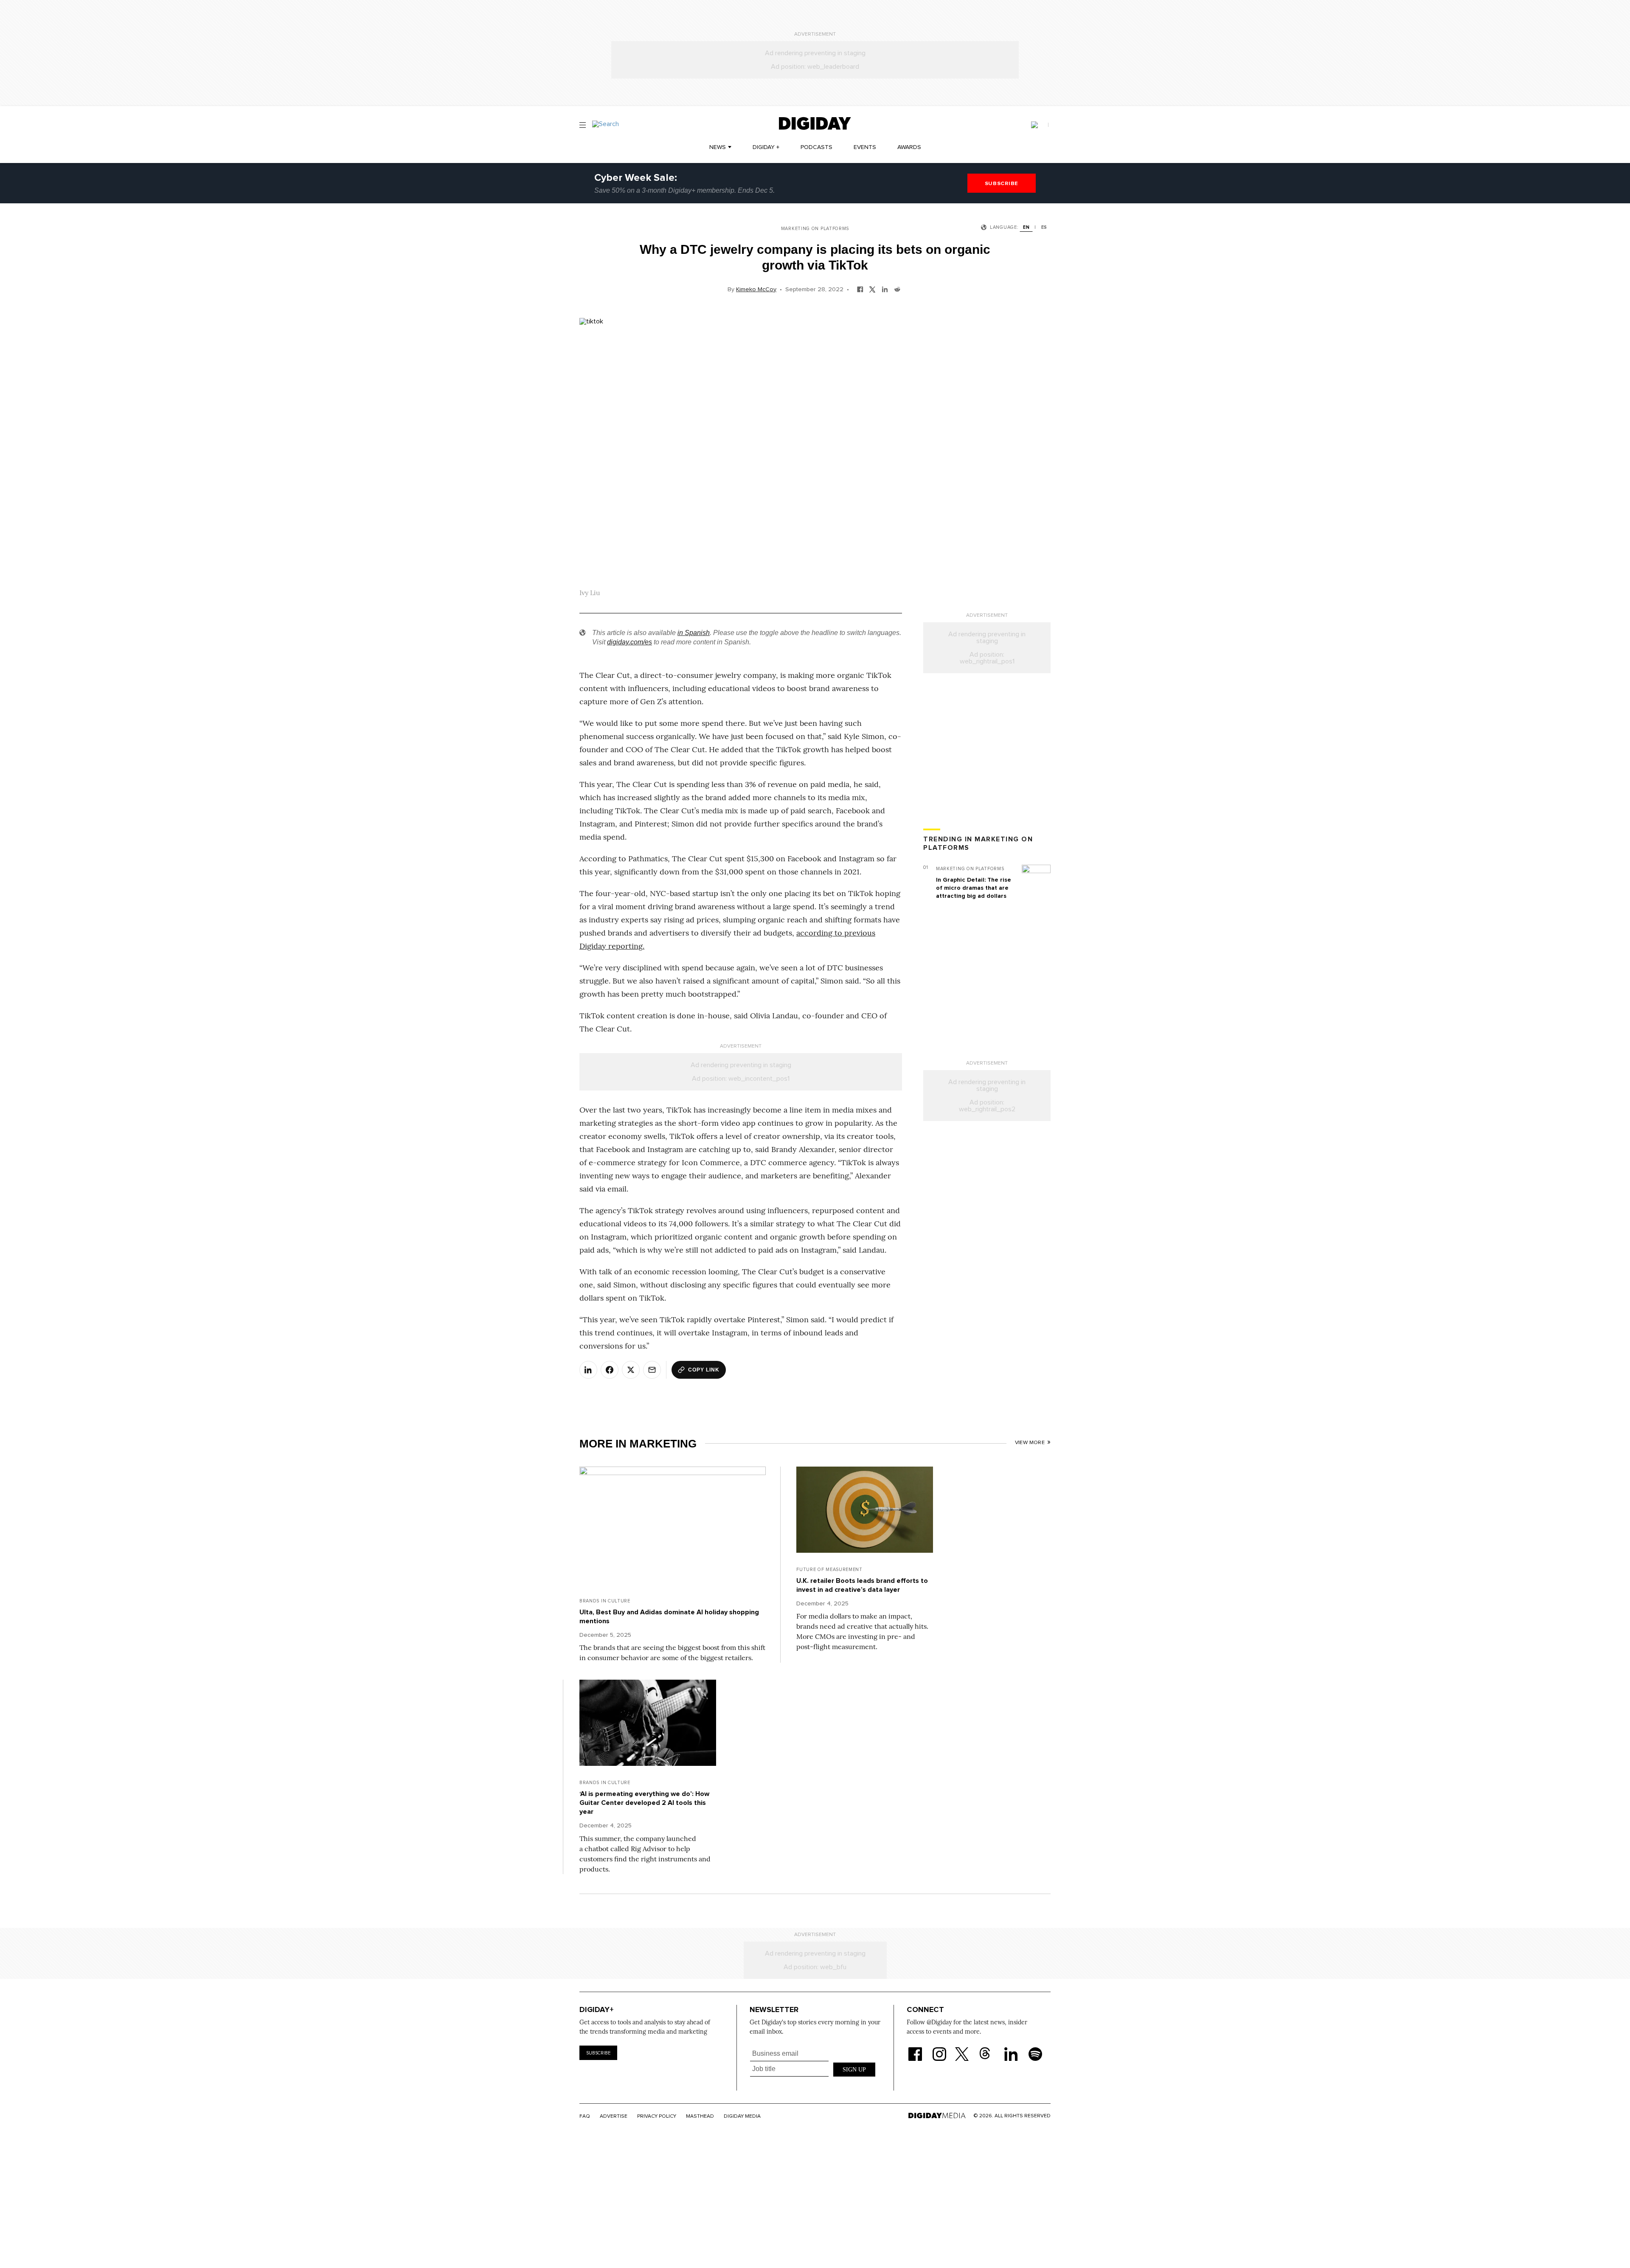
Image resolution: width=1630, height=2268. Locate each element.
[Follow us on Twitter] (963, 2049)
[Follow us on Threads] (989, 2049)
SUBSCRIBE (1002, 183)
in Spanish (694, 633)
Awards (909, 147)
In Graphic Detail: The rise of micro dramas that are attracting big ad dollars (974, 888)
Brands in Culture (605, 1601)
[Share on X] (631, 1370)
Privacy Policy (657, 2116)
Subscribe (598, 2053)
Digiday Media (742, 2116)
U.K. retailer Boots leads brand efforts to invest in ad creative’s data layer (862, 1585)
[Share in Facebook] (860, 289)
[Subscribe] (1040, 125)
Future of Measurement (829, 1570)
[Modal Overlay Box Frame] (813, 2068)
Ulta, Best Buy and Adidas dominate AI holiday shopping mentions (669, 1617)
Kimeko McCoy (756, 289)
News (718, 147)
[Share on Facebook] (610, 1370)
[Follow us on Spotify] (1035, 2049)
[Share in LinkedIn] (885, 289)
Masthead (700, 2116)
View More (1030, 1443)
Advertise (614, 2116)
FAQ (585, 2116)
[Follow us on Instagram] (939, 2049)
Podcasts (816, 147)
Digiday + (766, 147)
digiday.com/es (630, 642)
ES (1044, 227)
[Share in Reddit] (897, 289)
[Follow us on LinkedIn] (1011, 2049)
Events (865, 147)
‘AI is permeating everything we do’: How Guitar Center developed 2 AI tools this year (644, 1803)
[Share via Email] (652, 1370)
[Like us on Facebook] (915, 2049)
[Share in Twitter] (873, 289)
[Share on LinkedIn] (588, 1370)
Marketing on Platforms (815, 229)
